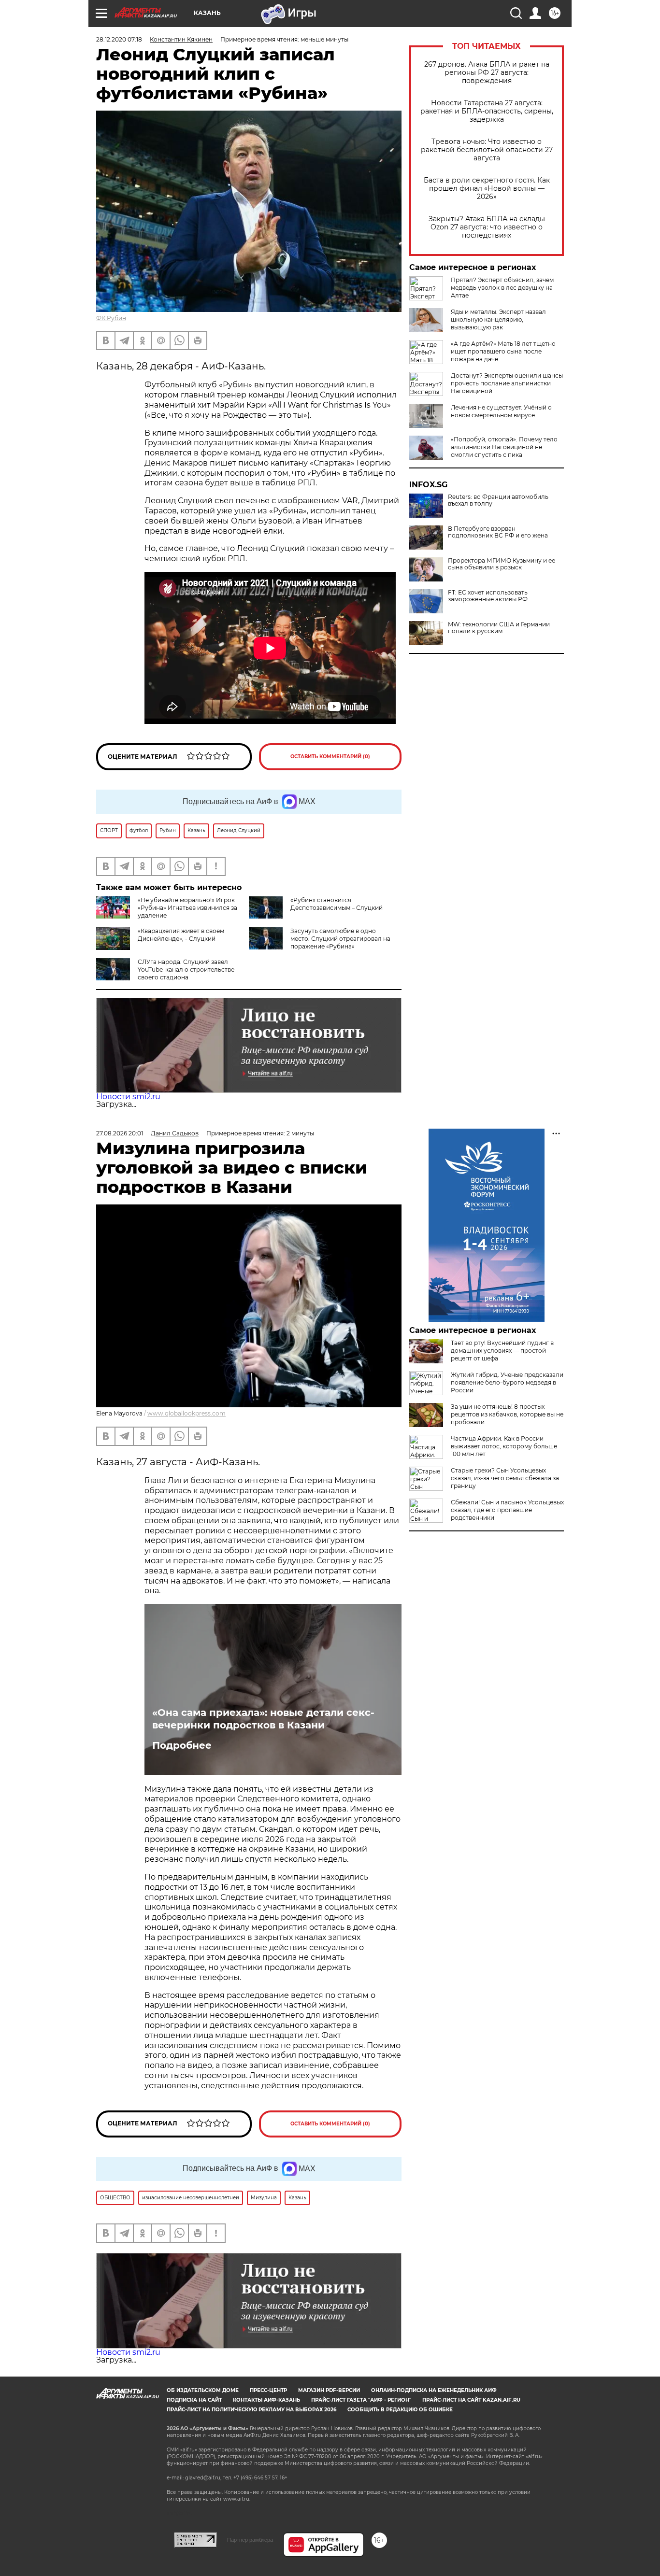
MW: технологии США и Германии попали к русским (499, 628)
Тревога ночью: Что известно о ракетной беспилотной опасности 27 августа (487, 150)
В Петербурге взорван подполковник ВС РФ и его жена (498, 532)
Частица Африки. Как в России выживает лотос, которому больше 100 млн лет (504, 1446)
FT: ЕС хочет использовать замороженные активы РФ (488, 596)
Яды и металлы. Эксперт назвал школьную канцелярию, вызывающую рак (498, 319)
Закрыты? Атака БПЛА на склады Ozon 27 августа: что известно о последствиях (487, 227)
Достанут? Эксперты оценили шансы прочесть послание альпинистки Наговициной (507, 383)
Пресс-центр (268, 2390)
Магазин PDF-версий (329, 2390)
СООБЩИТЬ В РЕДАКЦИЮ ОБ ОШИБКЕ (400, 2410)
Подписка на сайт (194, 2400)
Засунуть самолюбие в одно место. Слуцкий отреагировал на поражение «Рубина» (340, 939)
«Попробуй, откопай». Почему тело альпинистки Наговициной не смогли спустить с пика (504, 447)
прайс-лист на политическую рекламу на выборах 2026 (251, 2410)
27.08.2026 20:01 (120, 1133)
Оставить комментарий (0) (330, 757)
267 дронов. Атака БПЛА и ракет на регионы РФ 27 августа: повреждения (487, 73)
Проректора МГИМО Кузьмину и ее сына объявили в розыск (502, 564)
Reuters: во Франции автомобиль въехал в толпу (498, 500)
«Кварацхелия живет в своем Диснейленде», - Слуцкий (181, 935)
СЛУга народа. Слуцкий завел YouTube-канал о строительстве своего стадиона (186, 970)
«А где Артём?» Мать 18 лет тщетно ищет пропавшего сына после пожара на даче (503, 351)
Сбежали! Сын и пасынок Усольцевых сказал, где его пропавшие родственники (507, 1510)
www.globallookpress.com (187, 1413)
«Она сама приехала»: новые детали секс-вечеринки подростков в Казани (263, 1719)
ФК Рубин (111, 318)
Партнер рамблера (250, 2540)
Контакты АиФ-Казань (266, 2400)
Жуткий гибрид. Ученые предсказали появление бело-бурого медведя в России (507, 1382)
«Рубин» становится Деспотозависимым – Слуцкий (337, 904)
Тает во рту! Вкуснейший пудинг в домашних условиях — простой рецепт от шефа (502, 1351)
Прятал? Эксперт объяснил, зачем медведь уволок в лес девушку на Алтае (502, 288)
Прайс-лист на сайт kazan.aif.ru (471, 2400)
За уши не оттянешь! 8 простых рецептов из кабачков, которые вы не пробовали (507, 1414)
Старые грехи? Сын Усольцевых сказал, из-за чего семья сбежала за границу (505, 1478)
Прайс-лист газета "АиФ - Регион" (361, 2400)
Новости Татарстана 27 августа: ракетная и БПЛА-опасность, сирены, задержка (487, 111)
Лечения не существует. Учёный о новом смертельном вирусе (501, 411)
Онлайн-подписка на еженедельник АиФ (434, 2390)
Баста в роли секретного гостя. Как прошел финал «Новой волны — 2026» (487, 189)
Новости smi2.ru (128, 1097)
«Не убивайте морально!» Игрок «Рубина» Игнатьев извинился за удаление (187, 908)
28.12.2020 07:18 (119, 39)
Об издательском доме (203, 2390)
